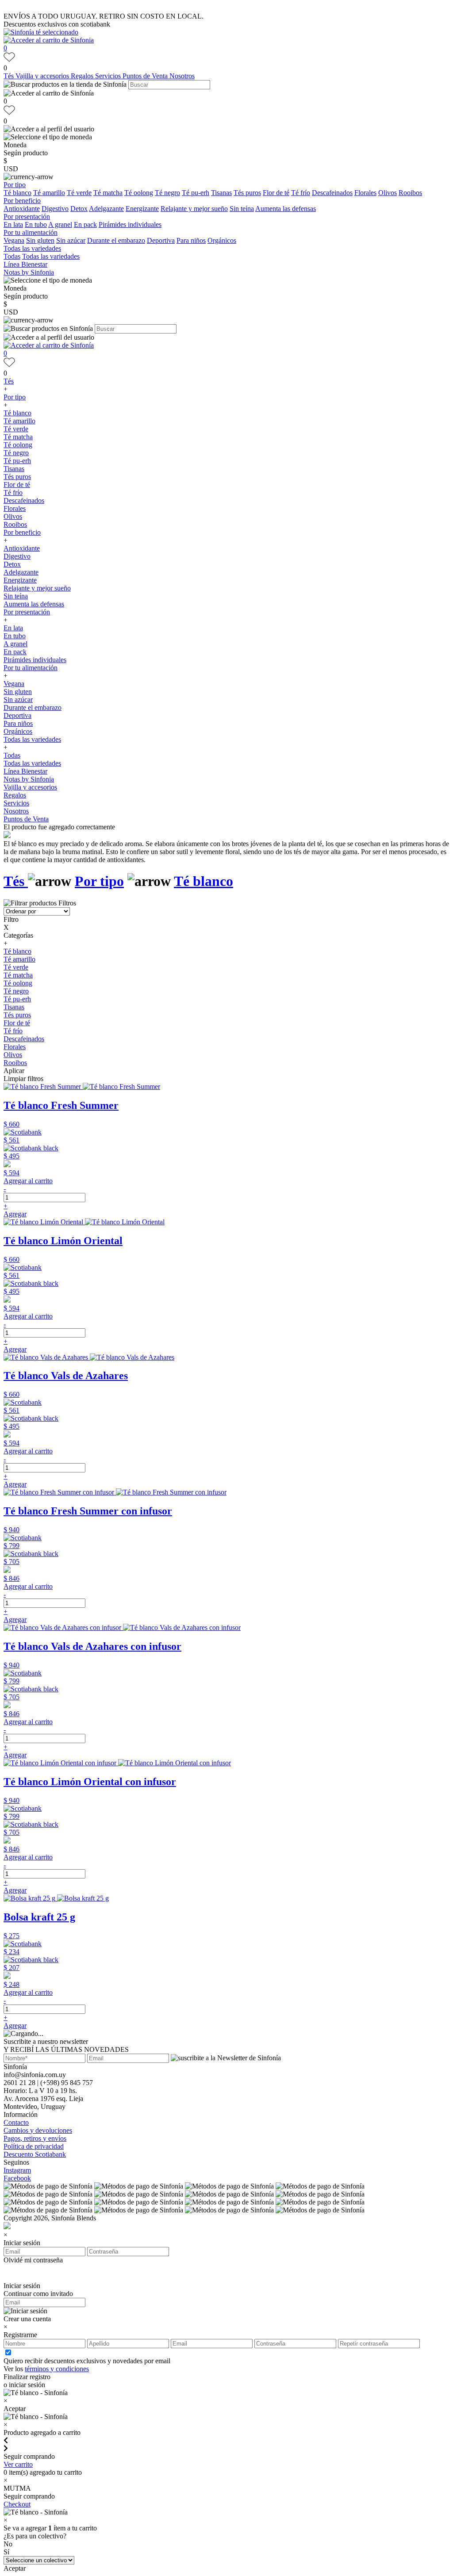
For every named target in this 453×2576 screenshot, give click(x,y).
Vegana (14, 240)
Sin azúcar (71, 240)
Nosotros (182, 76)
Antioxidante (22, 209)
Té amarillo (49, 193)
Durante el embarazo (116, 240)
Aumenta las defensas (286, 209)
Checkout (17, 2504)
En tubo (36, 224)
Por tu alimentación (31, 232)
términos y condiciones (57, 2369)
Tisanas (221, 193)
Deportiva (161, 240)
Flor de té (276, 193)
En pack (85, 224)
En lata (13, 224)
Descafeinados (332, 193)
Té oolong (139, 193)
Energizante (142, 209)
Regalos (83, 76)
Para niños (191, 240)
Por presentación (27, 217)
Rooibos (410, 193)
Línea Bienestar (25, 264)
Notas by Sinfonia (29, 272)
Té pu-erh (196, 193)
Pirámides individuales (130, 224)
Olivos (388, 193)
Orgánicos (222, 240)
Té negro (167, 193)
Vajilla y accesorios (43, 76)
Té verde (79, 193)
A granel (60, 224)
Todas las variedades (32, 248)
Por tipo (15, 185)
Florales (365, 193)
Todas (12, 256)
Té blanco (17, 193)
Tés (10, 76)
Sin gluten (40, 240)
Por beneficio (22, 201)
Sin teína (242, 209)
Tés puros (247, 193)
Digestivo (55, 209)
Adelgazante (106, 209)
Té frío (301, 193)
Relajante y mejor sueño (194, 209)
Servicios (109, 76)
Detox (79, 209)
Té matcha (108, 193)
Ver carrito (18, 2464)
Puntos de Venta (146, 76)
